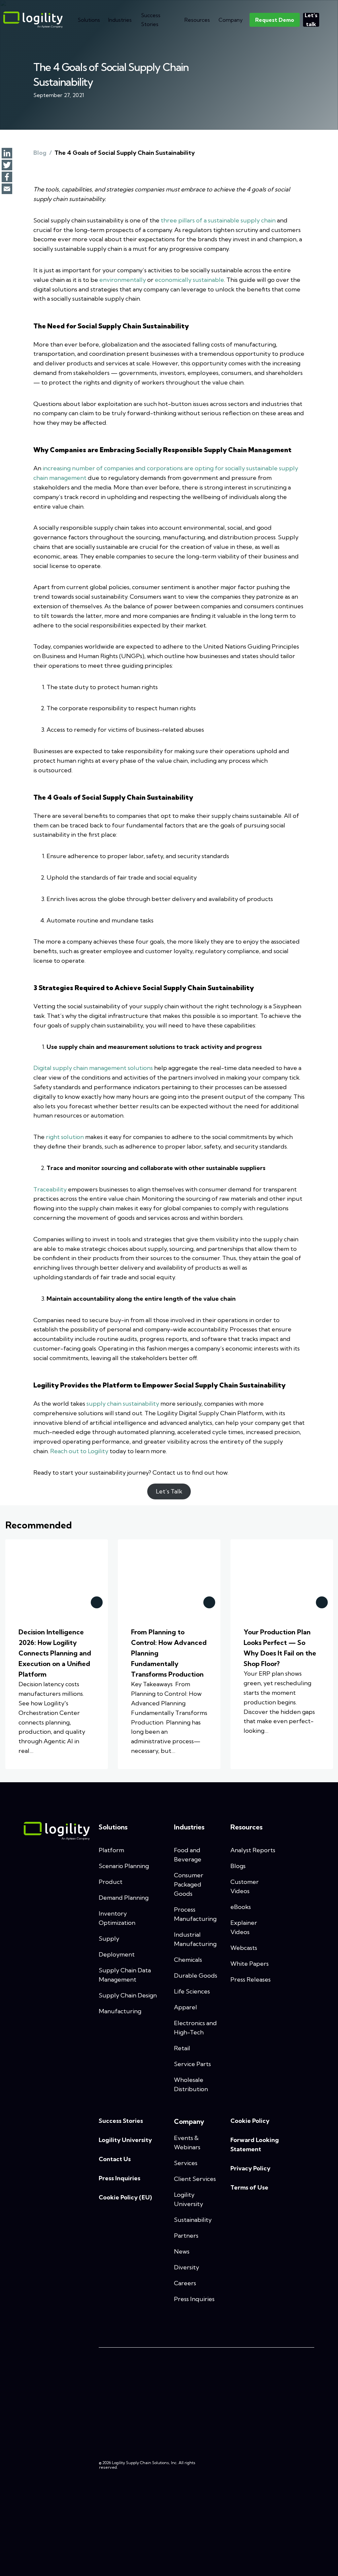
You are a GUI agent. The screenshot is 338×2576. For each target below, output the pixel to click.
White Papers (250, 1964)
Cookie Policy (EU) (125, 2197)
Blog (40, 153)
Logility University (125, 2140)
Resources (197, 20)
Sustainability (193, 2220)
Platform (111, 1850)
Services (186, 2163)
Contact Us (115, 2159)
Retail (182, 2048)
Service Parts (192, 2064)
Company (231, 20)
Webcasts (244, 1948)
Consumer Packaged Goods (189, 1884)
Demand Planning (124, 1898)
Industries (120, 20)
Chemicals (188, 1960)
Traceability (50, 1189)
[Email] (7, 189)
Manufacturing (120, 2011)
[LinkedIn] (7, 154)
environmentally (123, 280)
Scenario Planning (124, 1866)
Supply (109, 1939)
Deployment (117, 1954)
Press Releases (251, 1979)
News (182, 2251)
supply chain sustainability (123, 1404)
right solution (65, 1137)
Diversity (186, 2267)
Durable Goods (196, 1975)
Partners (186, 2236)
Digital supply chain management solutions (93, 1068)
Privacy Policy (250, 2168)
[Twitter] (7, 166)
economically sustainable (189, 280)
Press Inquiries (119, 2178)
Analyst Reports (253, 1850)
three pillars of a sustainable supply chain (218, 220)
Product (111, 1882)
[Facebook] (7, 178)
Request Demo (275, 20)
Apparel (186, 2007)
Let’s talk (311, 20)
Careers (185, 2283)
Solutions (89, 20)
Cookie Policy (250, 2121)
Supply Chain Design (128, 1995)
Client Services (195, 2179)
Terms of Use (249, 2187)
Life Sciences (192, 1991)
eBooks (241, 1907)
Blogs (238, 1866)
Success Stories (151, 20)
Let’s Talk (169, 1491)
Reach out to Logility (79, 1451)
